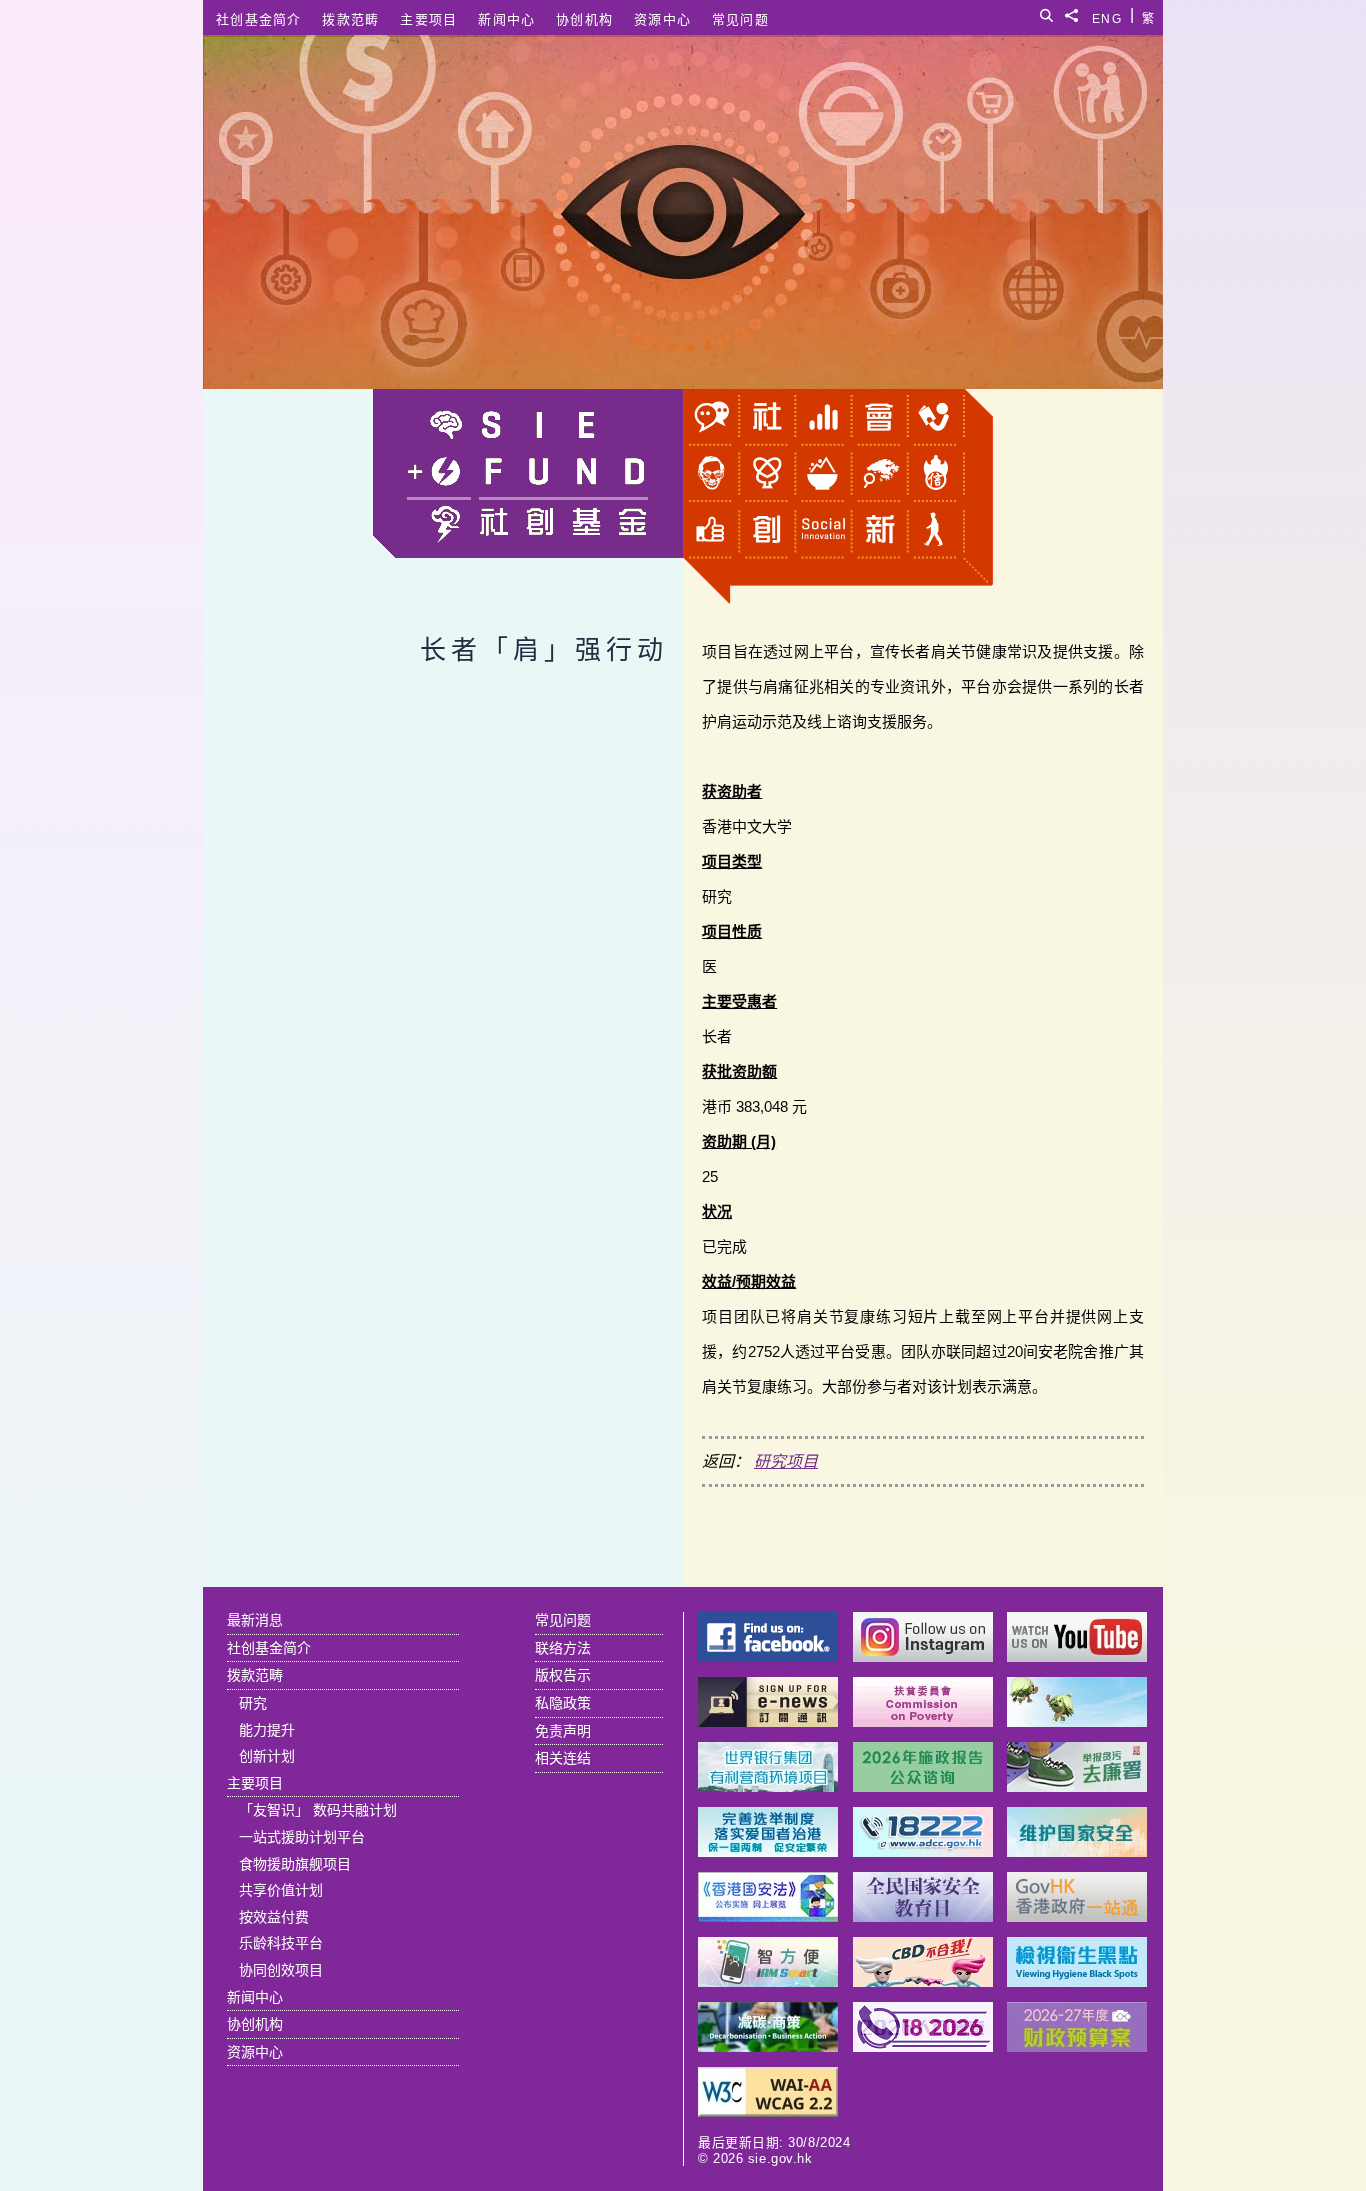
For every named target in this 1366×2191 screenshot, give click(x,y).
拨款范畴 (350, 19)
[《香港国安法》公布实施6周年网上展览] (768, 1916)
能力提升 (267, 1730)
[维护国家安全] (1077, 1851)
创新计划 (267, 1756)
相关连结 (563, 1758)
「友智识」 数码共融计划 (318, 1810)
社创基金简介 (259, 19)
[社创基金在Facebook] (768, 1656)
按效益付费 (274, 1917)
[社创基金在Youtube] (1077, 1656)
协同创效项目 (281, 1970)
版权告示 (563, 1675)
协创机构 (584, 19)
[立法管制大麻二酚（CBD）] (923, 1981)
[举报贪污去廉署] (1077, 1786)
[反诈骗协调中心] (923, 1851)
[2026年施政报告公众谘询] (923, 1786)
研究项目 (786, 1461)
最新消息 (255, 1620)
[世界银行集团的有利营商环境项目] (768, 1786)
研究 (253, 1703)
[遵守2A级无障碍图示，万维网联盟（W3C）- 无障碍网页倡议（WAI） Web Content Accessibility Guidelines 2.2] (768, 2111)
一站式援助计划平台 (302, 1837)
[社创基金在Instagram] (923, 1656)
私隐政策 (563, 1703)
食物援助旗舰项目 (295, 1864)
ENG (1107, 15)
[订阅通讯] (768, 1721)
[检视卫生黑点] (1077, 1981)
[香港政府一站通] (1077, 1916)
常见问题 (740, 19)
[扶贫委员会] (923, 1721)
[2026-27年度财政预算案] (1077, 2046)
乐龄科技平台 (281, 1943)
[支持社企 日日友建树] (1077, 1721)
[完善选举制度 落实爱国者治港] (768, 1851)
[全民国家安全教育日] (923, 1916)
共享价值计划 (281, 1890)
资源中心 (662, 19)
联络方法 (563, 1648)
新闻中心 (506, 19)
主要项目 (428, 19)
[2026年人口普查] (923, 2046)
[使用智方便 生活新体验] (768, 1981)
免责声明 (563, 1731)
